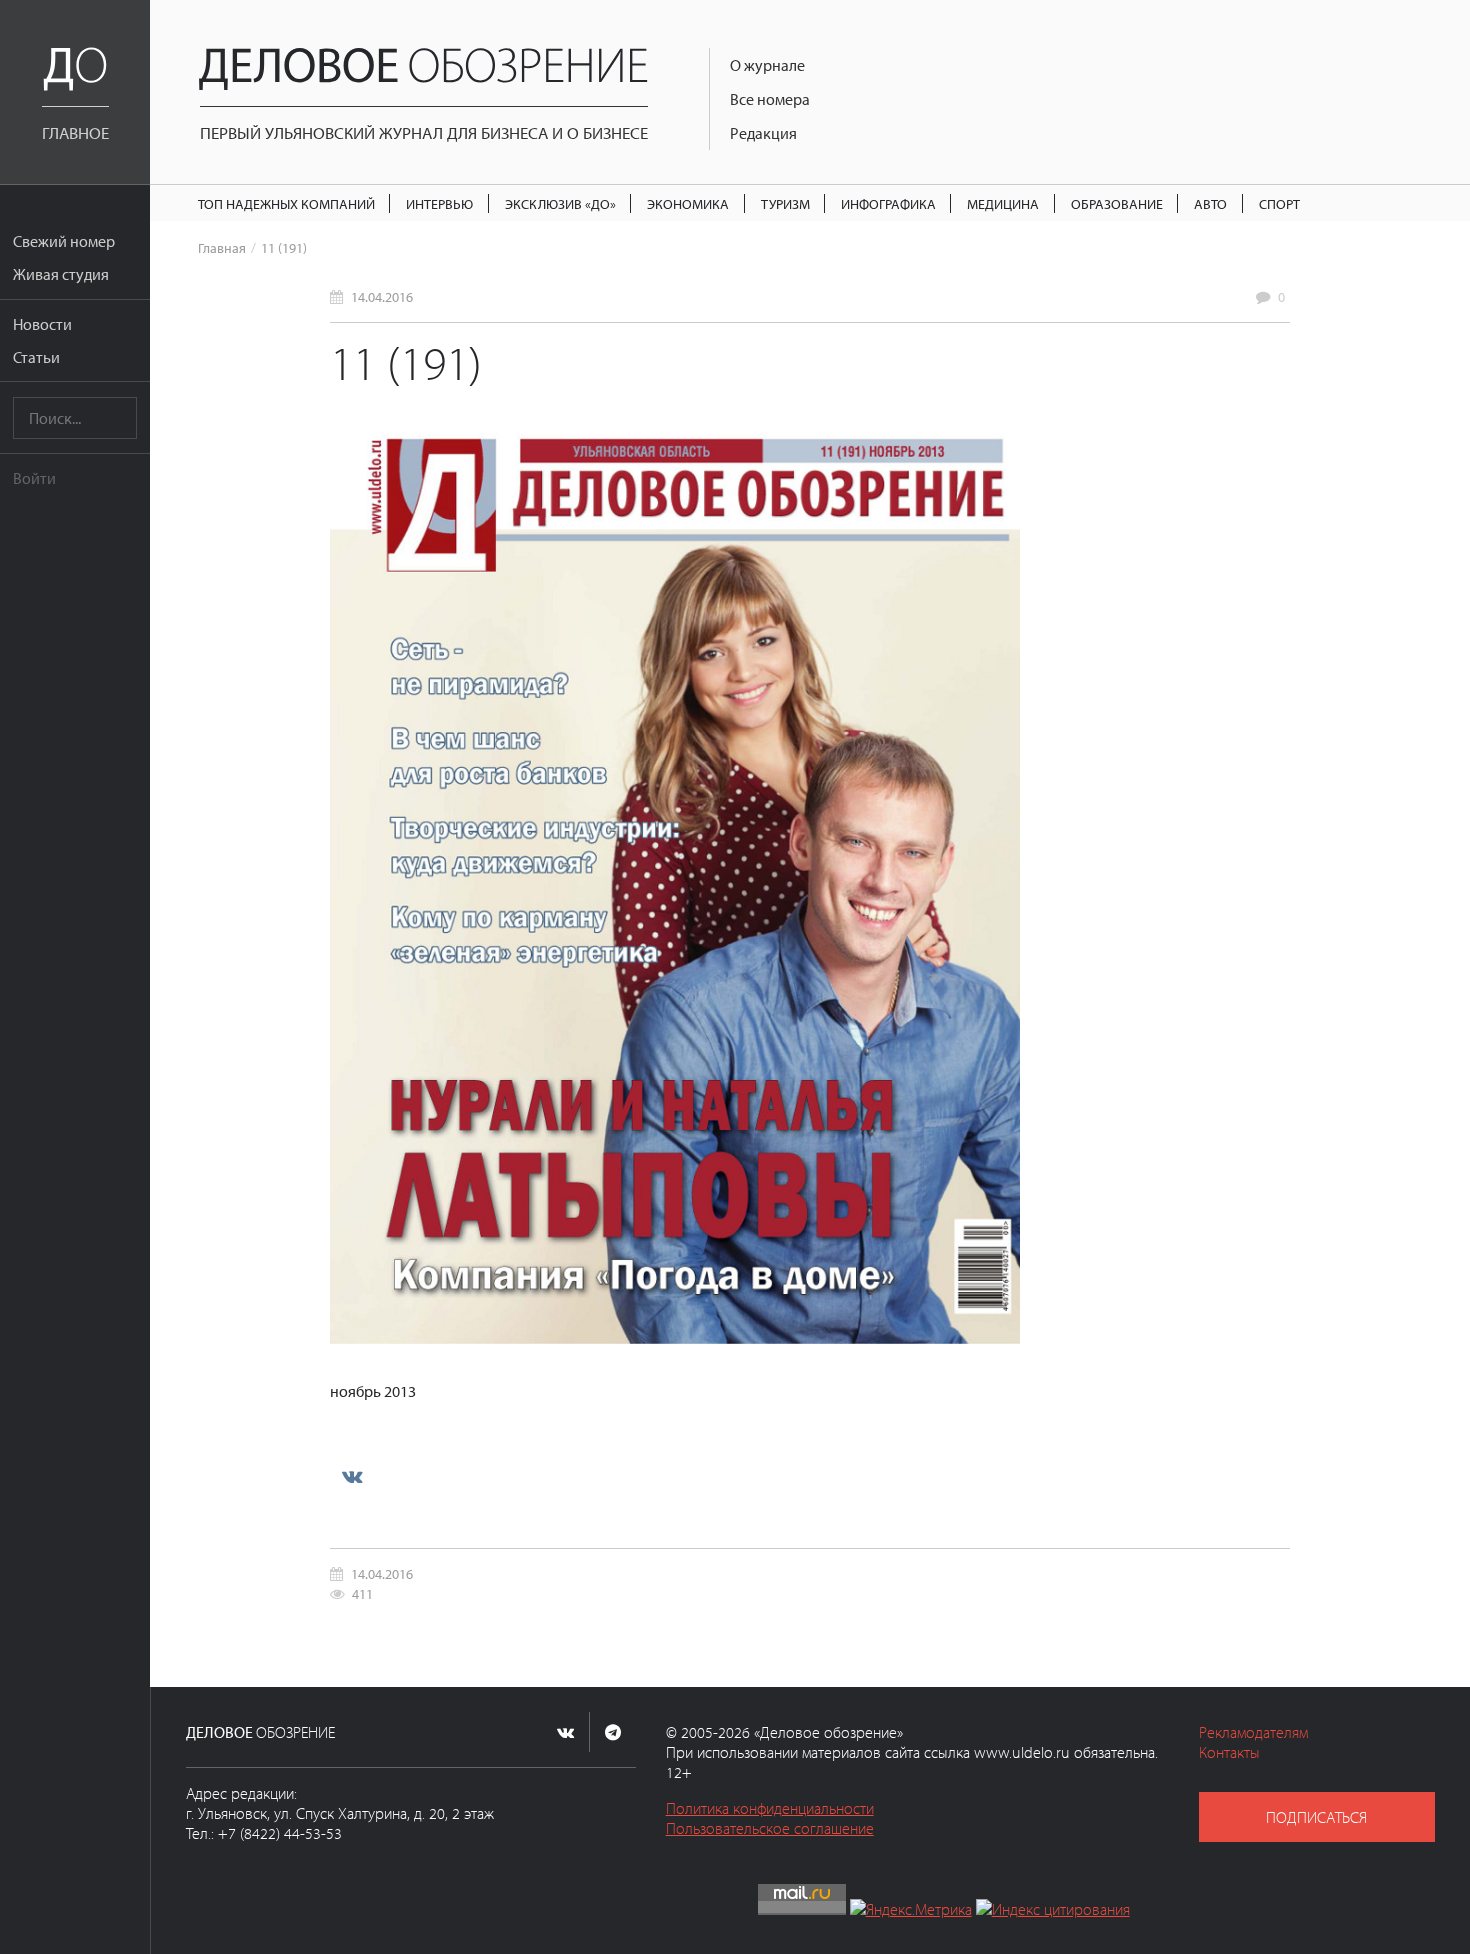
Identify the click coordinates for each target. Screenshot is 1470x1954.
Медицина (1003, 203)
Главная (222, 247)
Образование (1117, 203)
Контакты (1229, 1752)
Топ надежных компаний (286, 203)
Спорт (1279, 203)
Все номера (770, 99)
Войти (34, 478)
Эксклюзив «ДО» (560, 203)
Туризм (785, 203)
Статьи (36, 357)
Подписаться (1316, 1817)
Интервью (439, 203)
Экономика (688, 203)
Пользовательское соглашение (770, 1828)
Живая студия (61, 274)
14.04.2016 (382, 296)
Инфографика (888, 203)
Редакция (763, 133)
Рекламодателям (1253, 1732)
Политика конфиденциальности (770, 1808)
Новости (42, 324)
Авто (1210, 203)
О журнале (767, 65)
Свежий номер (64, 241)
